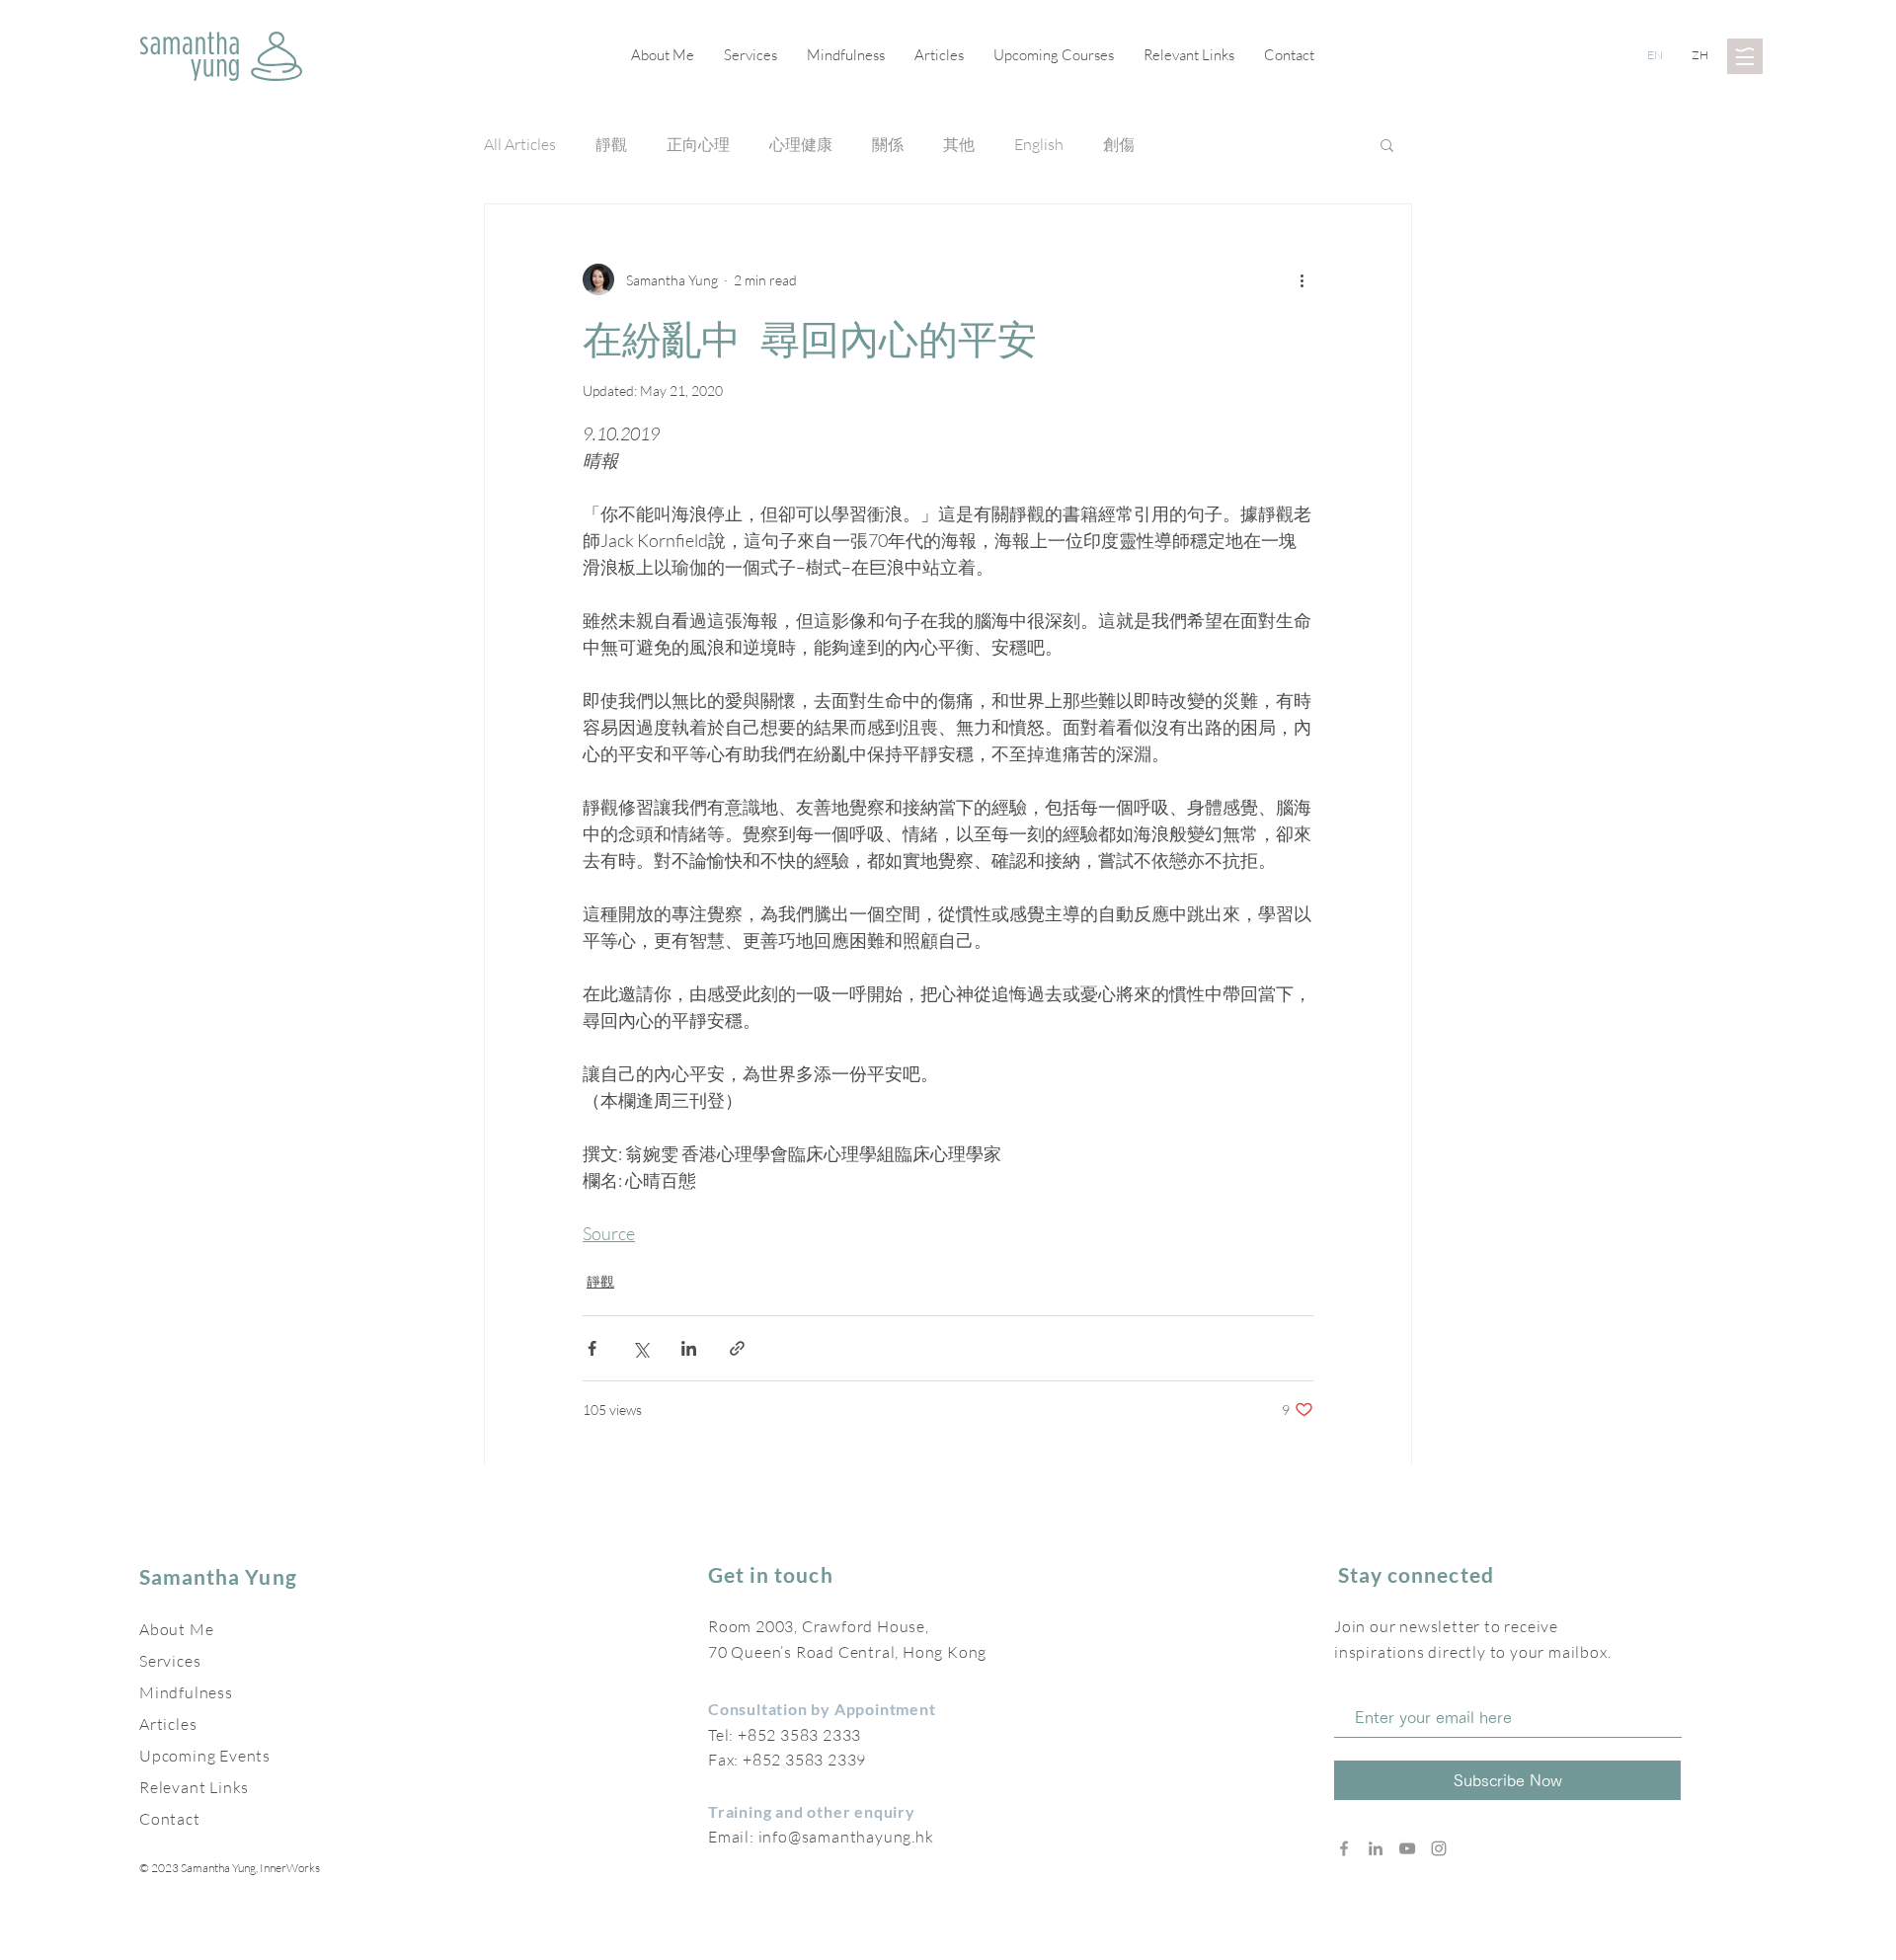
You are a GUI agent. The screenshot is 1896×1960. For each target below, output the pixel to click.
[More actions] (1302, 279)
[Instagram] (1439, 1848)
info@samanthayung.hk (846, 1837)
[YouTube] (1407, 1848)
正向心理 (698, 144)
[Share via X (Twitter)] (640, 1348)
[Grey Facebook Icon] (1344, 1848)
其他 (959, 144)
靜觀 (611, 144)
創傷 (1119, 144)
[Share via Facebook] (592, 1348)
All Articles (520, 144)
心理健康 (801, 144)
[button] (1745, 56)
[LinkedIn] (1376, 1848)
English (1039, 144)
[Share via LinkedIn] (689, 1348)
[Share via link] (737, 1348)
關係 (888, 144)
